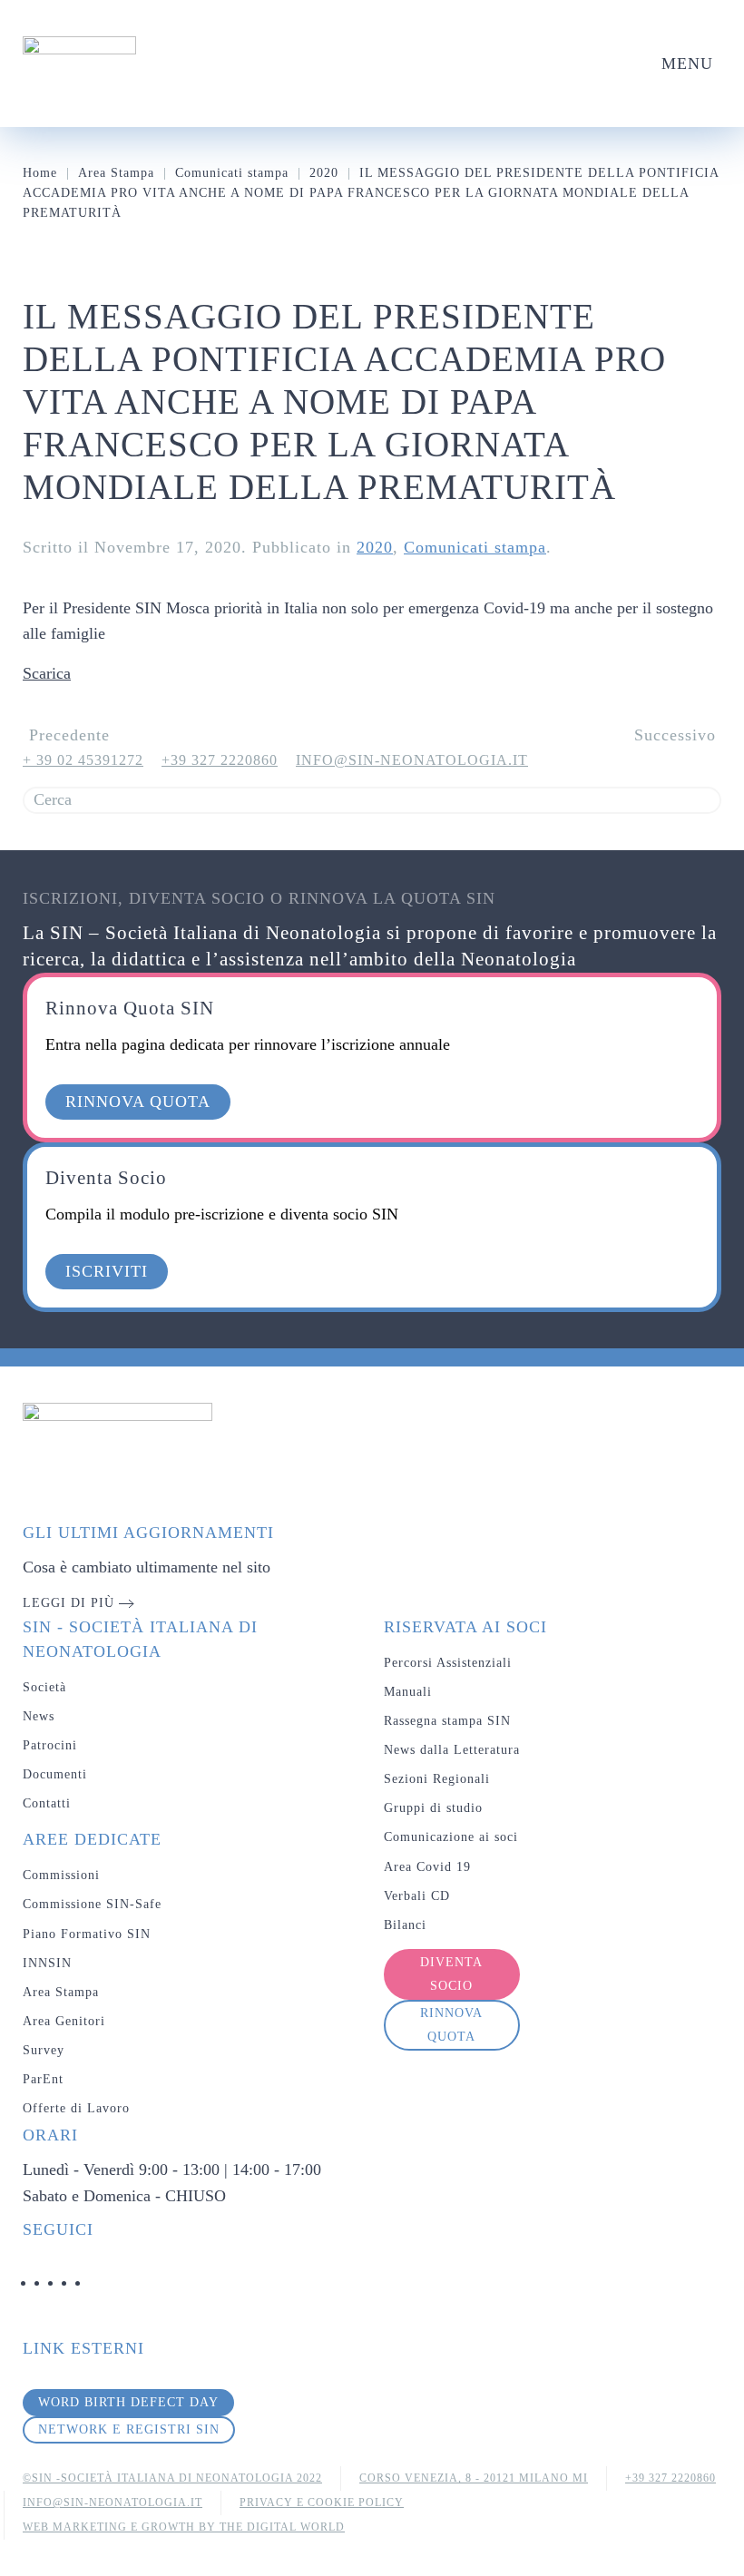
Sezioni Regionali (437, 1779)
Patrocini (50, 1745)
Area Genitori (64, 2021)
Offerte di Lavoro (76, 2108)
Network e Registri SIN (129, 2429)
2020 (375, 547)
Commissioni (61, 1875)
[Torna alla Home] (79, 64)
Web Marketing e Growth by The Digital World (184, 2527)
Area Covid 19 (427, 1867)
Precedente (69, 735)
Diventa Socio (451, 1974)
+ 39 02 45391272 (83, 760)
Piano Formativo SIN (87, 1934)
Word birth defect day (128, 2402)
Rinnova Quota (451, 2025)
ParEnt (43, 2079)
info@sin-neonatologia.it (412, 760)
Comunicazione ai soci (451, 1837)
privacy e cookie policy (322, 2503)
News (39, 1716)
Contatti (47, 1803)
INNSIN (47, 1963)
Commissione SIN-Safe (92, 1904)
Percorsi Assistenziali (448, 1663)
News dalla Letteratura (452, 1750)
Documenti (55, 1774)
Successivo (675, 735)
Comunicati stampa (475, 547)
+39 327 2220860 (220, 760)
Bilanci (405, 1925)
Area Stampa (61, 1992)
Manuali (408, 1692)
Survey (44, 2050)
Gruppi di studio (433, 1808)
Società (44, 1687)
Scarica (47, 673)
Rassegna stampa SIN (447, 1721)
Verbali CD (417, 1896)
